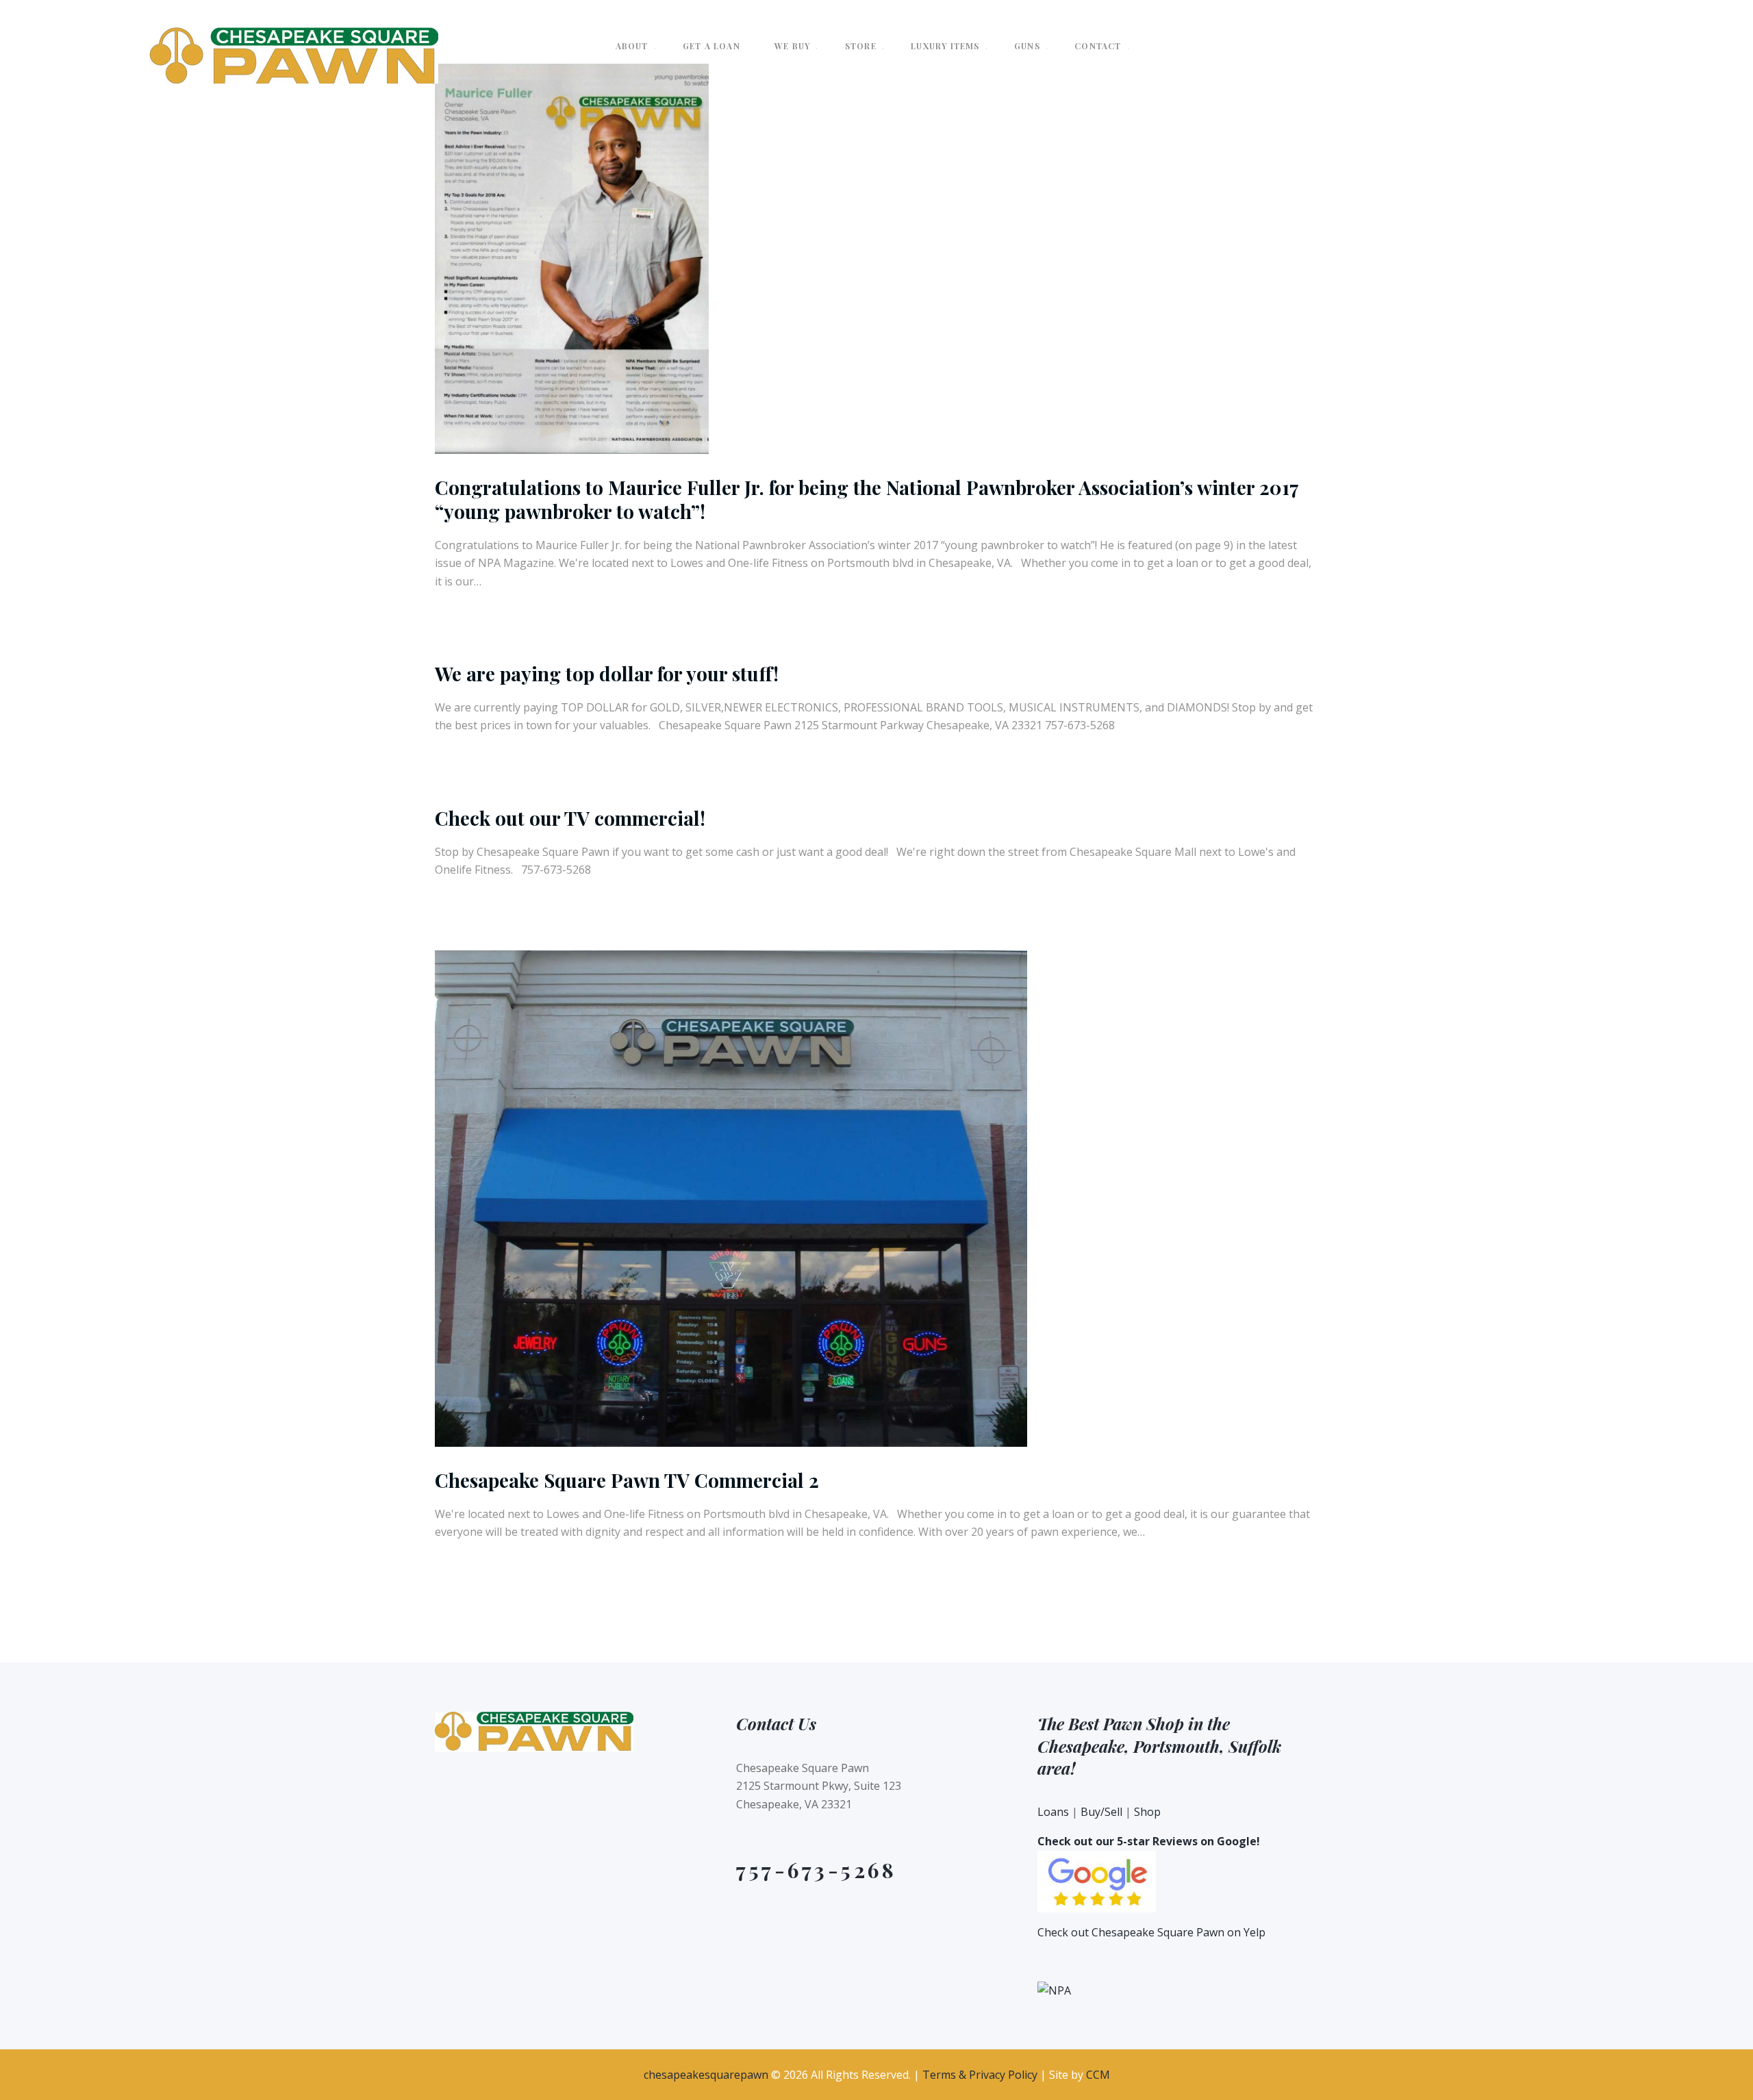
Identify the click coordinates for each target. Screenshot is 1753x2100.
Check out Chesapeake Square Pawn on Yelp (1151, 1932)
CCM (1098, 2075)
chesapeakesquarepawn (706, 2075)
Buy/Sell (1101, 1812)
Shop (1147, 1812)
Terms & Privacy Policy (980, 2075)
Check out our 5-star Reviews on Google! (1149, 1841)
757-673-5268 (816, 1870)
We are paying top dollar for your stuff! (607, 673)
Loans (1053, 1812)
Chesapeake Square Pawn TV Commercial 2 (627, 1480)
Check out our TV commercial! (570, 818)
